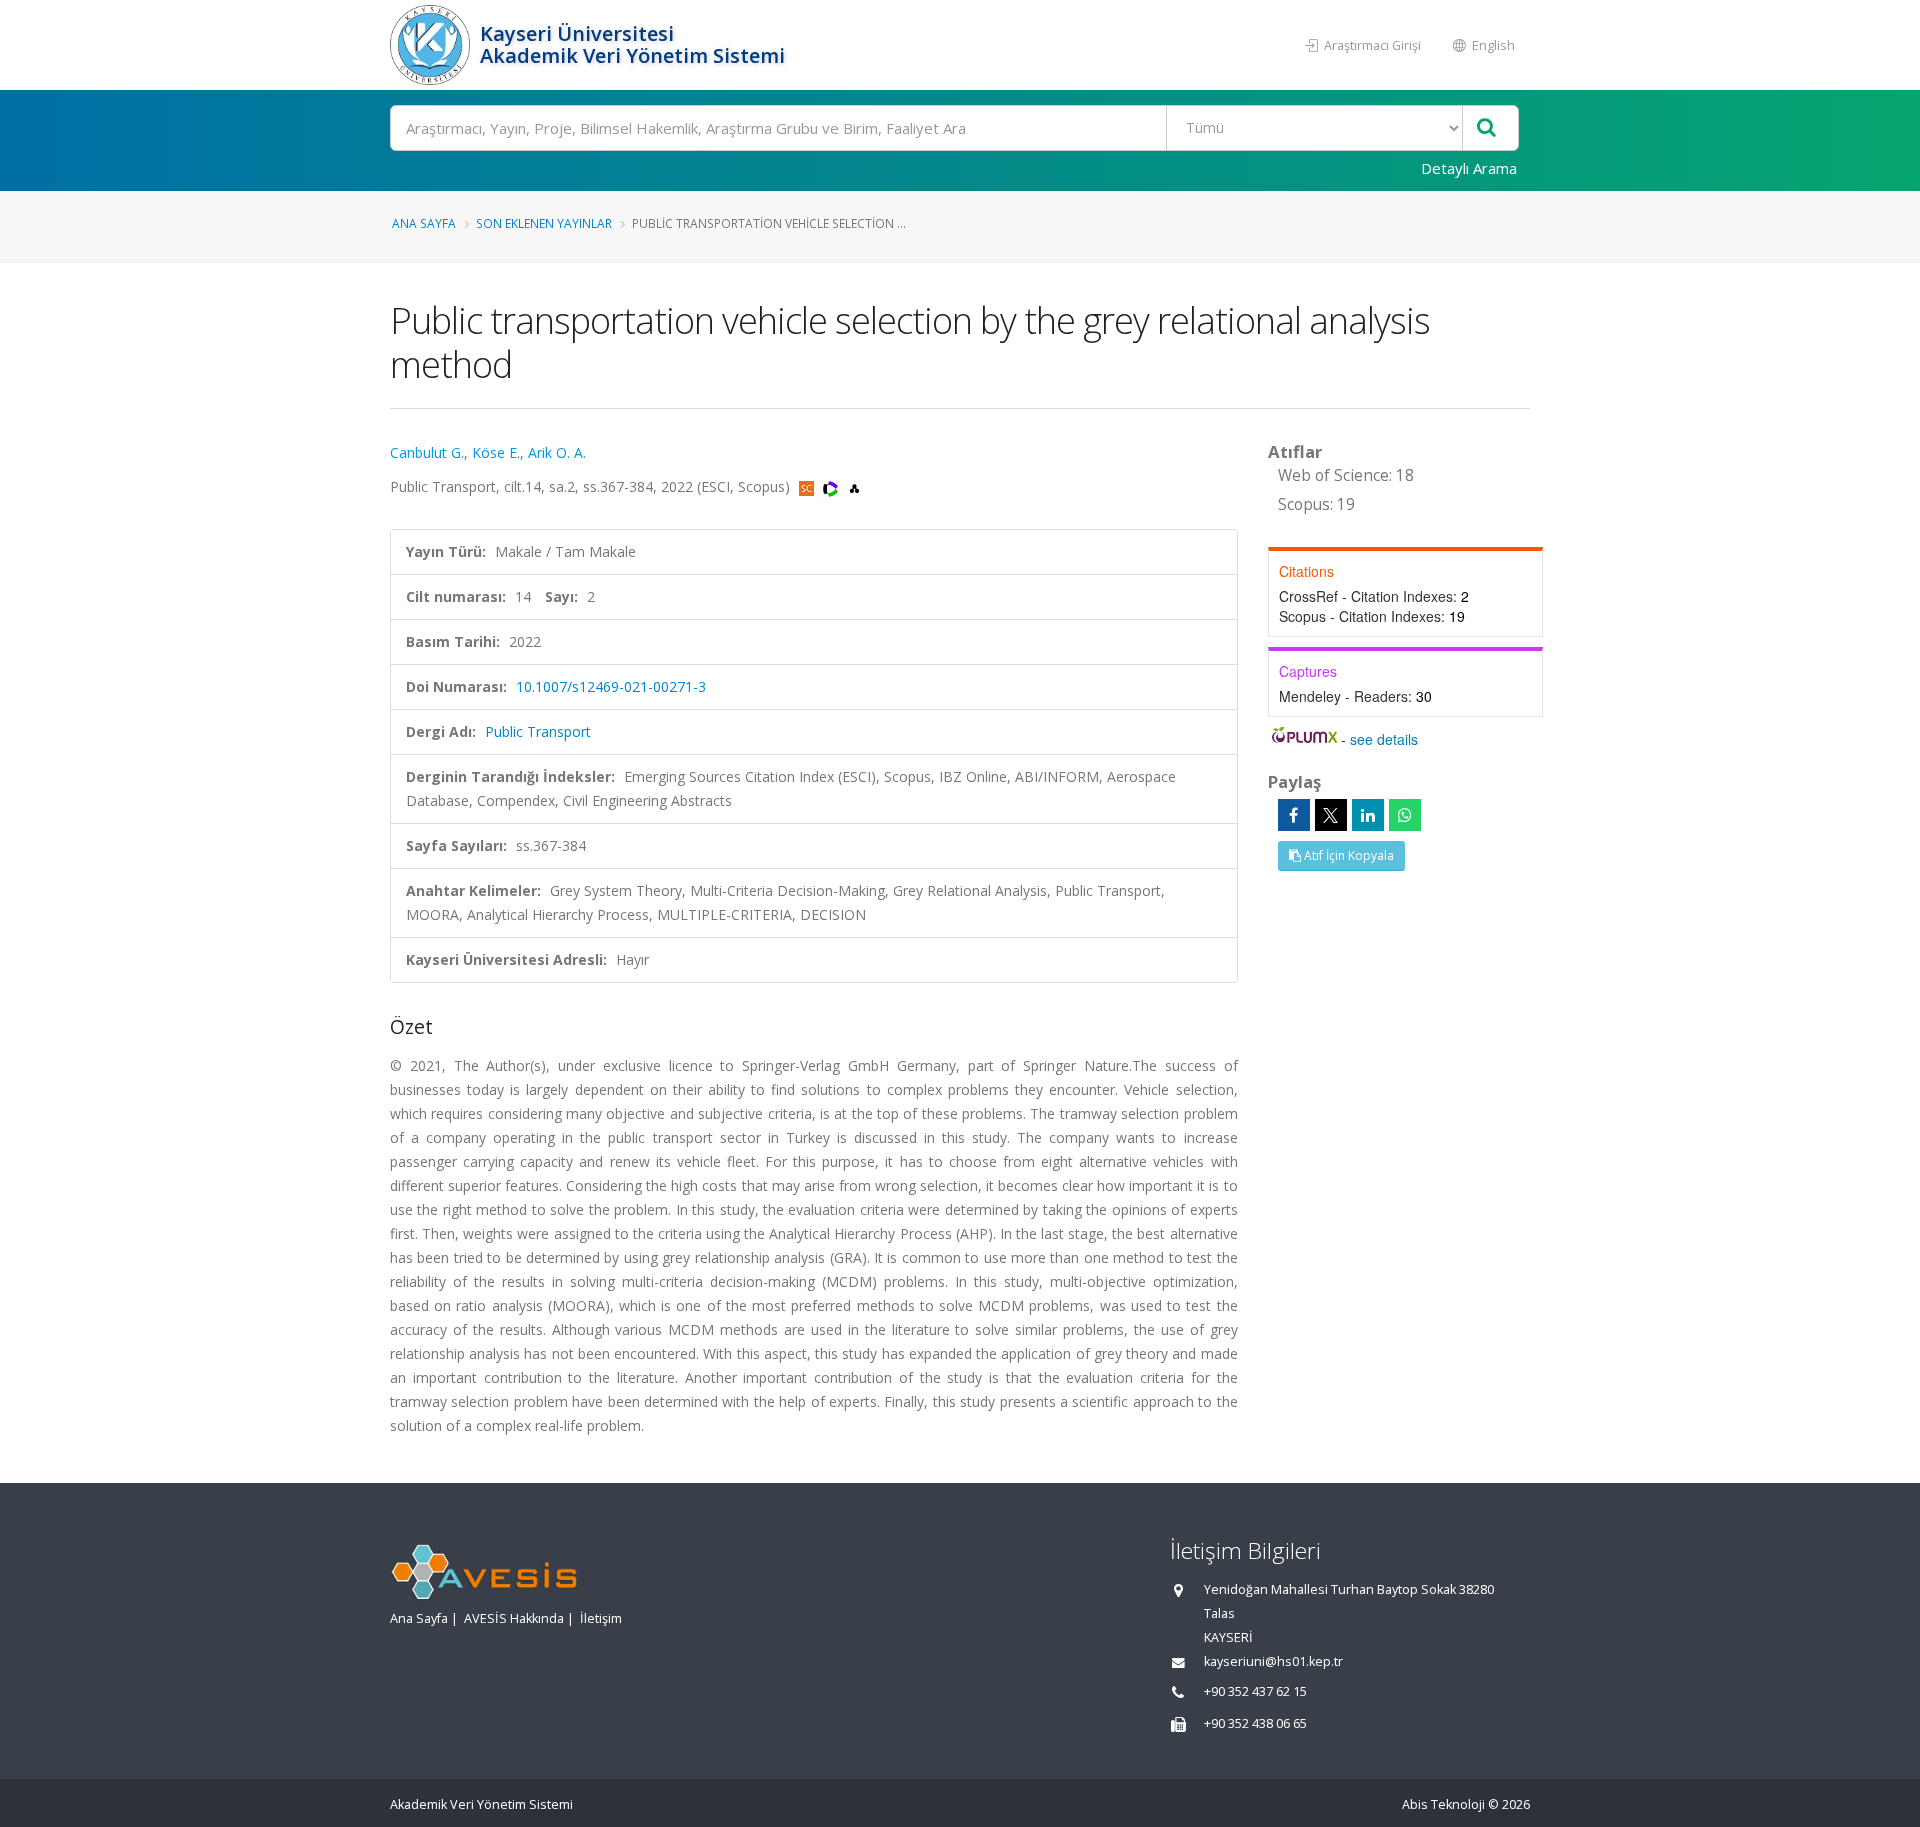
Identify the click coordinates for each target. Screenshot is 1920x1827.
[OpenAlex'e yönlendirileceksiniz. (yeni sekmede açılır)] (854, 486)
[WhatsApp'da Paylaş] (1405, 815)
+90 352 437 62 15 (1255, 1691)
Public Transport (538, 731)
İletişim (601, 1618)
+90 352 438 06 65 (1255, 1723)
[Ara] (1486, 128)
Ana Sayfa (424, 223)
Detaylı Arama (1469, 168)
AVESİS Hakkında (514, 1618)
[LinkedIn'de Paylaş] (1368, 815)
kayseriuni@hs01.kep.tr (1273, 1661)
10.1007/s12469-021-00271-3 (611, 686)
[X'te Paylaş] (1331, 815)
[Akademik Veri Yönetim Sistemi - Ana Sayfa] (432, 45)
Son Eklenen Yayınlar (544, 223)
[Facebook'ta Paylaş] (1294, 815)
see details (1384, 739)
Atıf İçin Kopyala (1347, 855)
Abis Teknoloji (1443, 1804)
